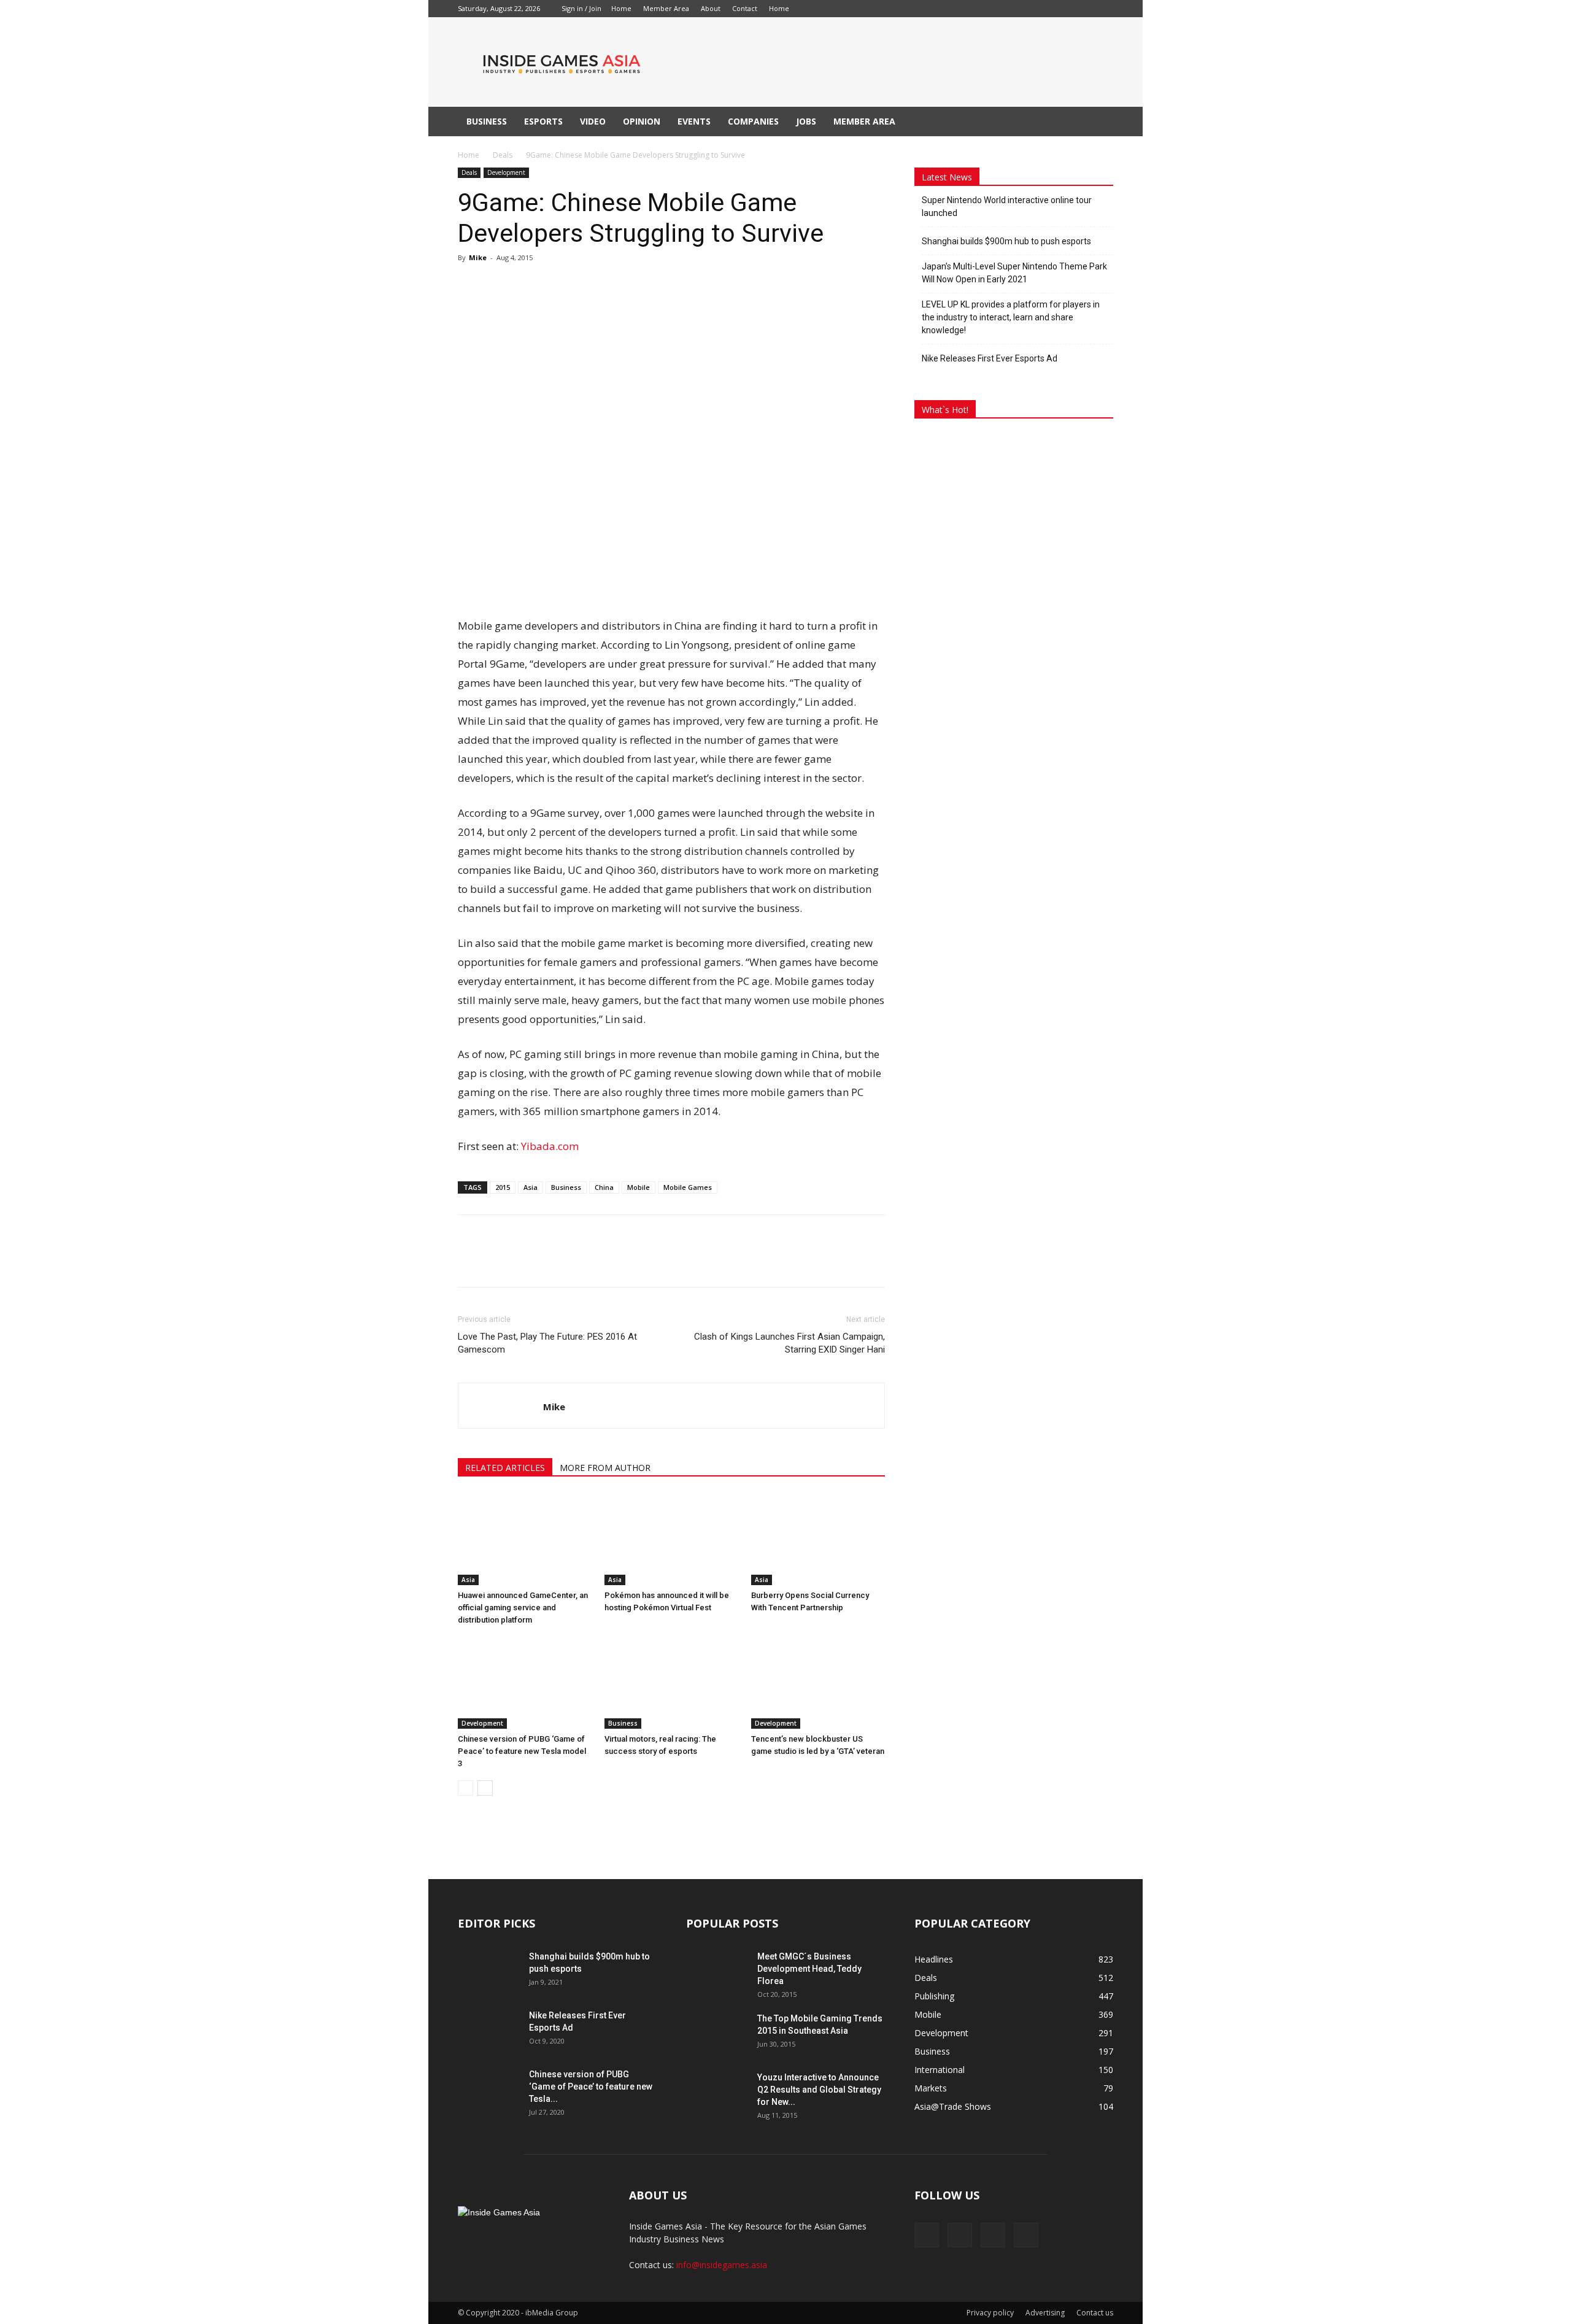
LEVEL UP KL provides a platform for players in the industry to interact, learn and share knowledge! (1011, 317)
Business (487, 121)
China (604, 1187)
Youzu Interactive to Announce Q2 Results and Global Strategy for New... (819, 2090)
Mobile (639, 1187)
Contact (745, 8)
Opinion (642, 121)
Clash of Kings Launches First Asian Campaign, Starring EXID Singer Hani (789, 1343)
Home (621, 8)
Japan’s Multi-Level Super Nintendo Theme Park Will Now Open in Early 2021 (1014, 273)
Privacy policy (990, 2313)
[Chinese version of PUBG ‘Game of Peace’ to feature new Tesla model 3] (525, 1683)
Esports (543, 121)
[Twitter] (879, 9)
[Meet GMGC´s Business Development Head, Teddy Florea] (717, 1972)
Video (593, 121)
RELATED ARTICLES (505, 1468)
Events (694, 121)
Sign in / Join (581, 8)
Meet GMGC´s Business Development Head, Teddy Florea (809, 1969)
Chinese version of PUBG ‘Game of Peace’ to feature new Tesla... (591, 2087)
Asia (531, 1187)
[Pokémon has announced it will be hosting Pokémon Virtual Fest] (671, 1539)
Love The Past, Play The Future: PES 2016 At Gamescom (547, 1343)
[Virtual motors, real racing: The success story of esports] (671, 1683)
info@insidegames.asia (722, 2265)
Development (506, 172)
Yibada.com (550, 1146)
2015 (503, 1187)
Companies (753, 121)
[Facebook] (818, 9)
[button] (1098, 122)
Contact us (1095, 2313)
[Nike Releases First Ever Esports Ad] (488, 2031)
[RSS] (859, 9)
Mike (478, 257)
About (711, 8)
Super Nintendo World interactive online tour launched (1007, 207)
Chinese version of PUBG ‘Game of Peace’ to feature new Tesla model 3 (522, 1751)
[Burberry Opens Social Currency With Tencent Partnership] (818, 1539)
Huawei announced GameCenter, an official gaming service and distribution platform (523, 1608)
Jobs (806, 121)
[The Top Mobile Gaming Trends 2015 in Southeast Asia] (717, 2034)
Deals (503, 155)
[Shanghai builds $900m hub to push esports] (488, 1972)
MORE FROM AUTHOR (605, 1468)
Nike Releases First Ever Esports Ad (990, 358)
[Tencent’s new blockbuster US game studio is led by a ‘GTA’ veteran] (818, 1683)
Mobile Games (688, 1187)
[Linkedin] (838, 9)
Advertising (1045, 2313)
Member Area (666, 8)
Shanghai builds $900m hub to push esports (1006, 241)
